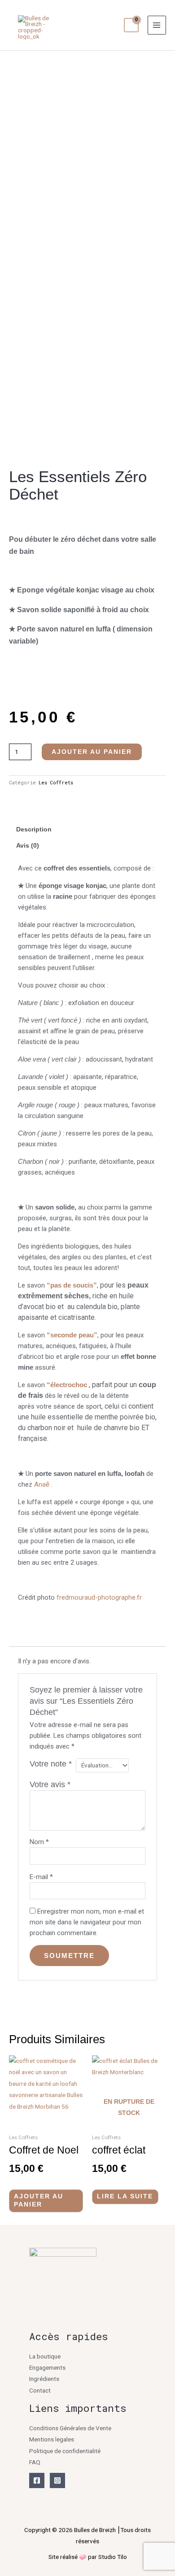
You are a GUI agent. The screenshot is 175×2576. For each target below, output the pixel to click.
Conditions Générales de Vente (70, 2428)
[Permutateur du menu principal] (157, 25)
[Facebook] (37, 2480)
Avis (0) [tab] (28, 846)
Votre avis (50, 1784)
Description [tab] (34, 829)
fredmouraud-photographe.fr (99, 1597)
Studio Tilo (113, 2557)
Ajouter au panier (92, 752)
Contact (40, 2390)
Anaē (42, 1484)
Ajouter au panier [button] (39, 2200)
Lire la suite (125, 2196)
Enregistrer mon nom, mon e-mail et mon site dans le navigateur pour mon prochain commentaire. (87, 1922)
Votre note (51, 1764)
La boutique (45, 2356)
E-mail (41, 1877)
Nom (39, 1842)
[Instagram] (57, 2480)
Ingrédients (44, 2379)
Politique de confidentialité (65, 2451)
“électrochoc (67, 1385)
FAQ (35, 2462)
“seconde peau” (72, 1335)
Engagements (47, 2367)
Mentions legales (52, 2439)
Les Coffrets (56, 783)
